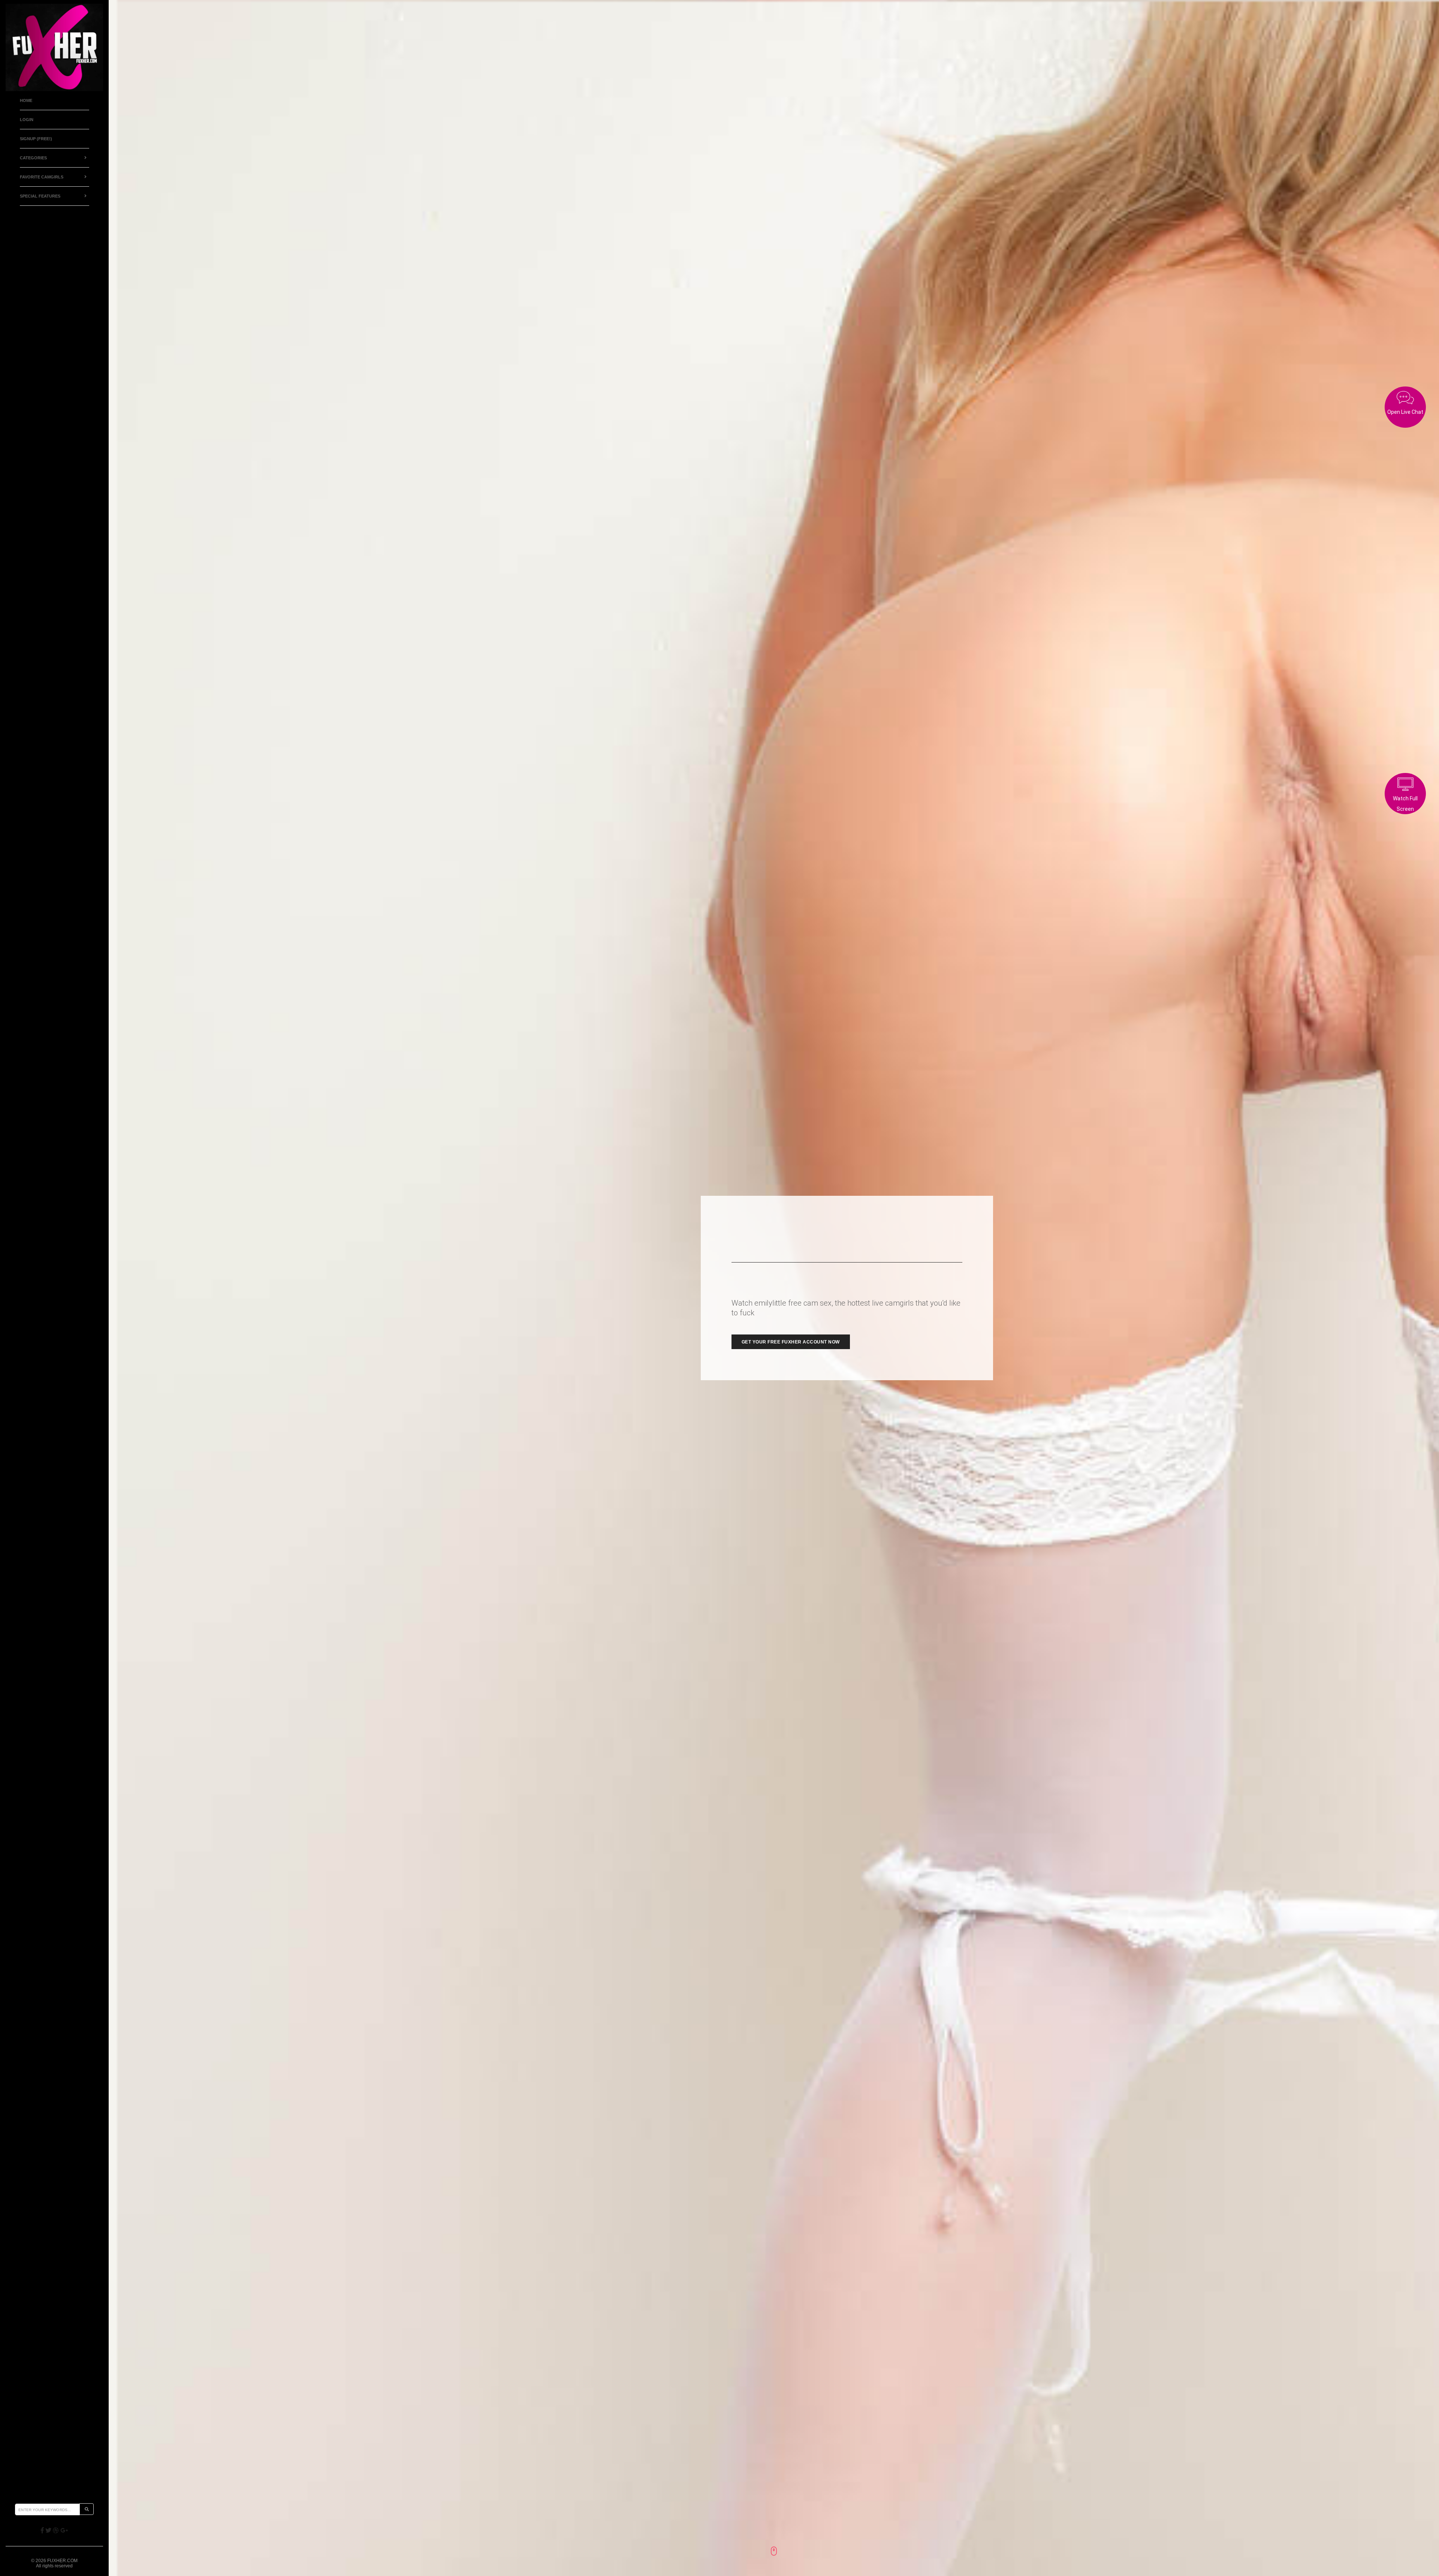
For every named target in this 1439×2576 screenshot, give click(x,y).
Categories (33, 158)
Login (27, 120)
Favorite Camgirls (42, 177)
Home (26, 100)
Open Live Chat (1405, 412)
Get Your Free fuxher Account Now (791, 1342)
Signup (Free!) (36, 139)
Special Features (40, 196)
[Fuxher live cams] (54, 47)
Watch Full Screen (1405, 804)
